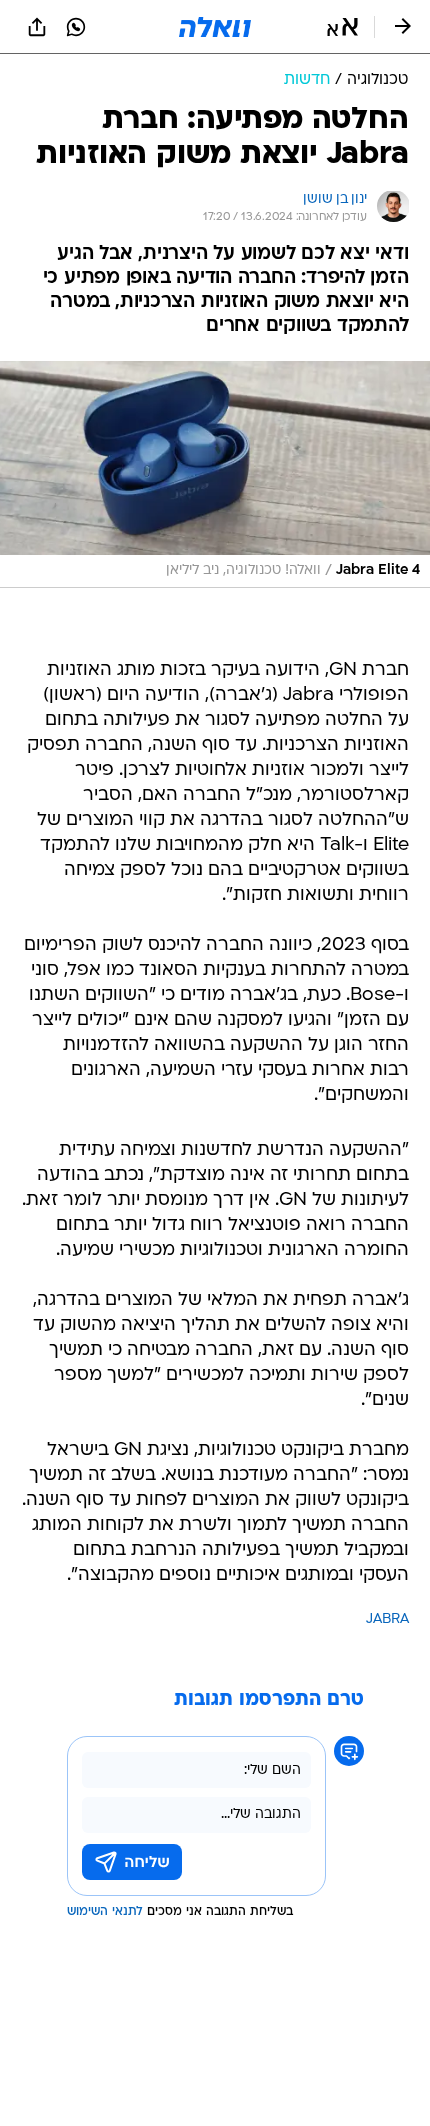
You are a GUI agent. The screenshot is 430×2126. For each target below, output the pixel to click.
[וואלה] (215, 27)
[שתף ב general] (37, 27)
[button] (342, 27)
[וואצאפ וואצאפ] (76, 27)
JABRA (387, 1619)
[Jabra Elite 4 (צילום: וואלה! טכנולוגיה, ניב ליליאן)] (215, 474)
